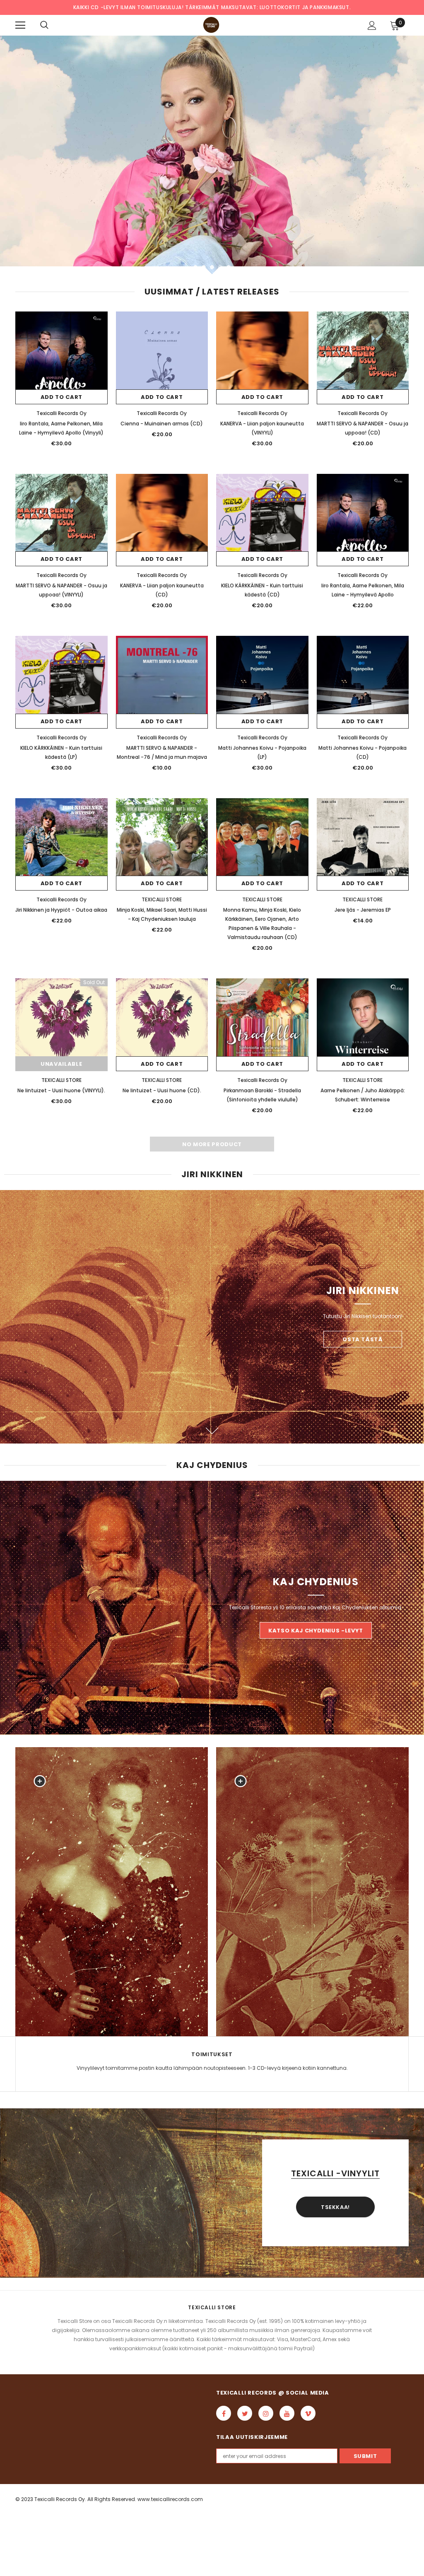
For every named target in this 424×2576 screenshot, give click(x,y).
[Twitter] (245, 2413)
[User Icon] (372, 25)
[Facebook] (224, 2413)
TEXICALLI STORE (162, 899)
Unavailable (61, 1064)
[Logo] (211, 25)
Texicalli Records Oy (61, 413)
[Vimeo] (308, 2413)
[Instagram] (266, 2413)
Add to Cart (61, 397)
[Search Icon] (44, 25)
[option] (212, 155)
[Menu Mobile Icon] (20, 25)
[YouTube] (287, 2413)
